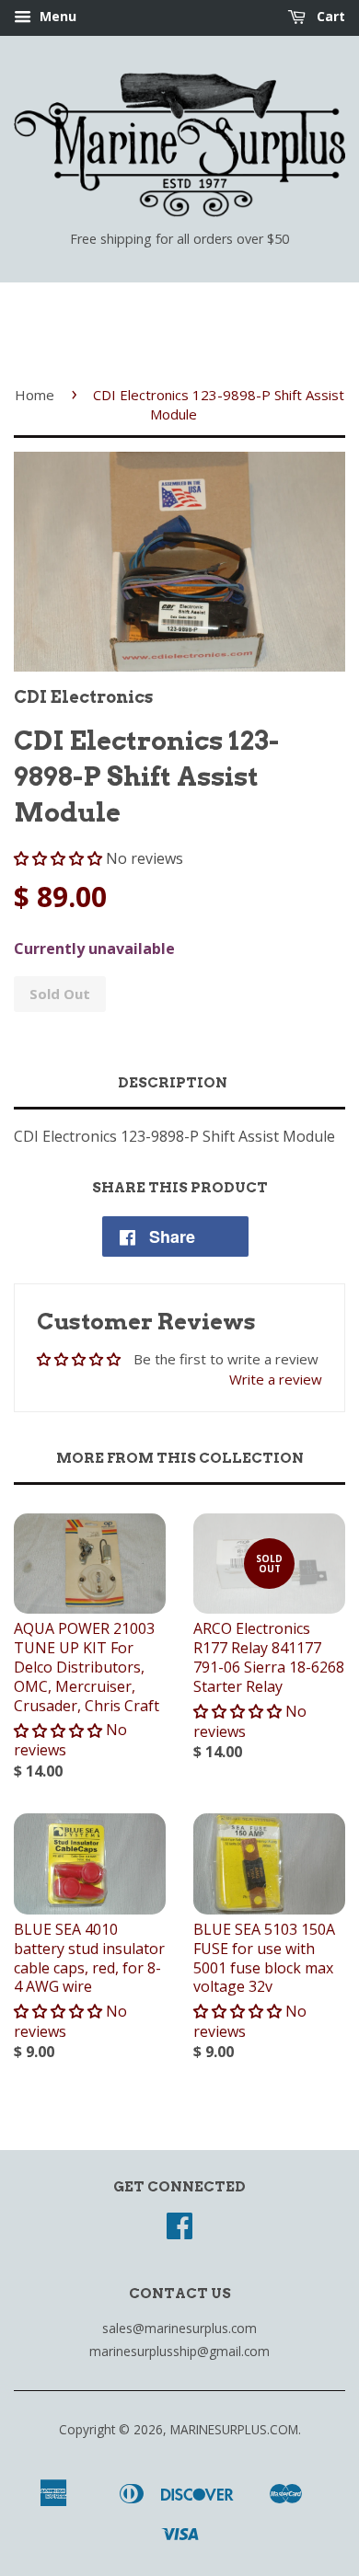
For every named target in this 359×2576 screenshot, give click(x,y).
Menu (56, 16)
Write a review (276, 1379)
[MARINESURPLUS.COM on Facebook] (179, 2231)
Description (173, 1083)
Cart (329, 16)
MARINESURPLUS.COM (234, 2429)
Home (35, 395)
